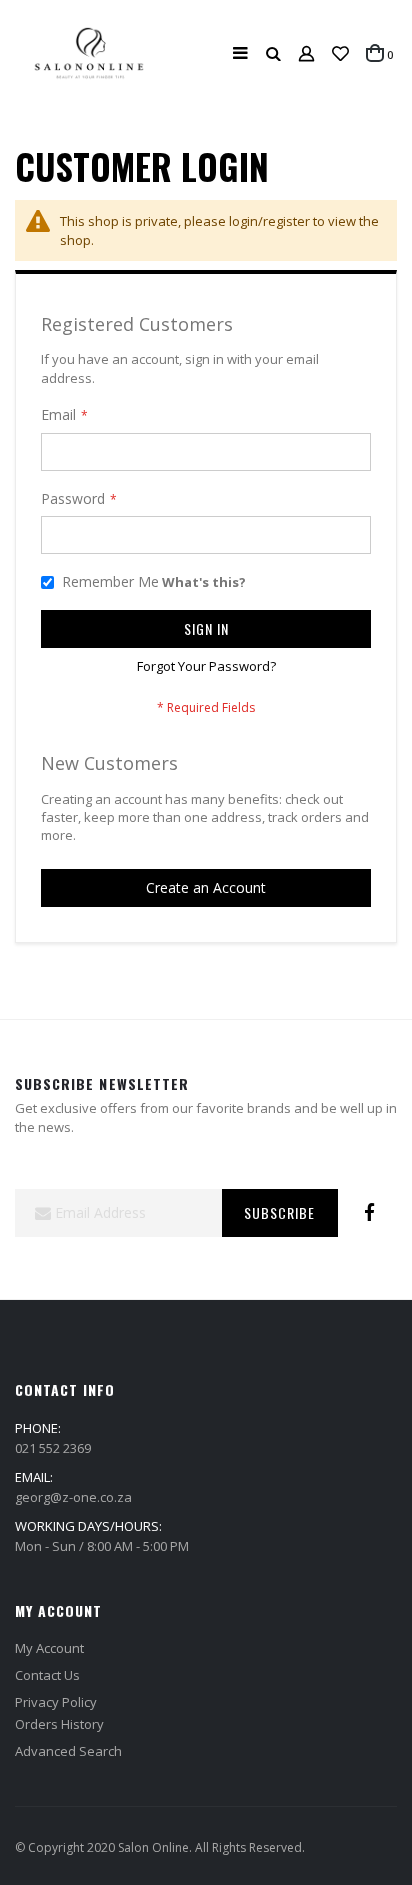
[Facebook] (369, 1213)
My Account (49, 1648)
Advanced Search (68, 1751)
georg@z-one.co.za (73, 1497)
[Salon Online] (88, 53)
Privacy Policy (56, 1702)
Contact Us (47, 1675)
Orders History (59, 1724)
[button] (340, 54)
